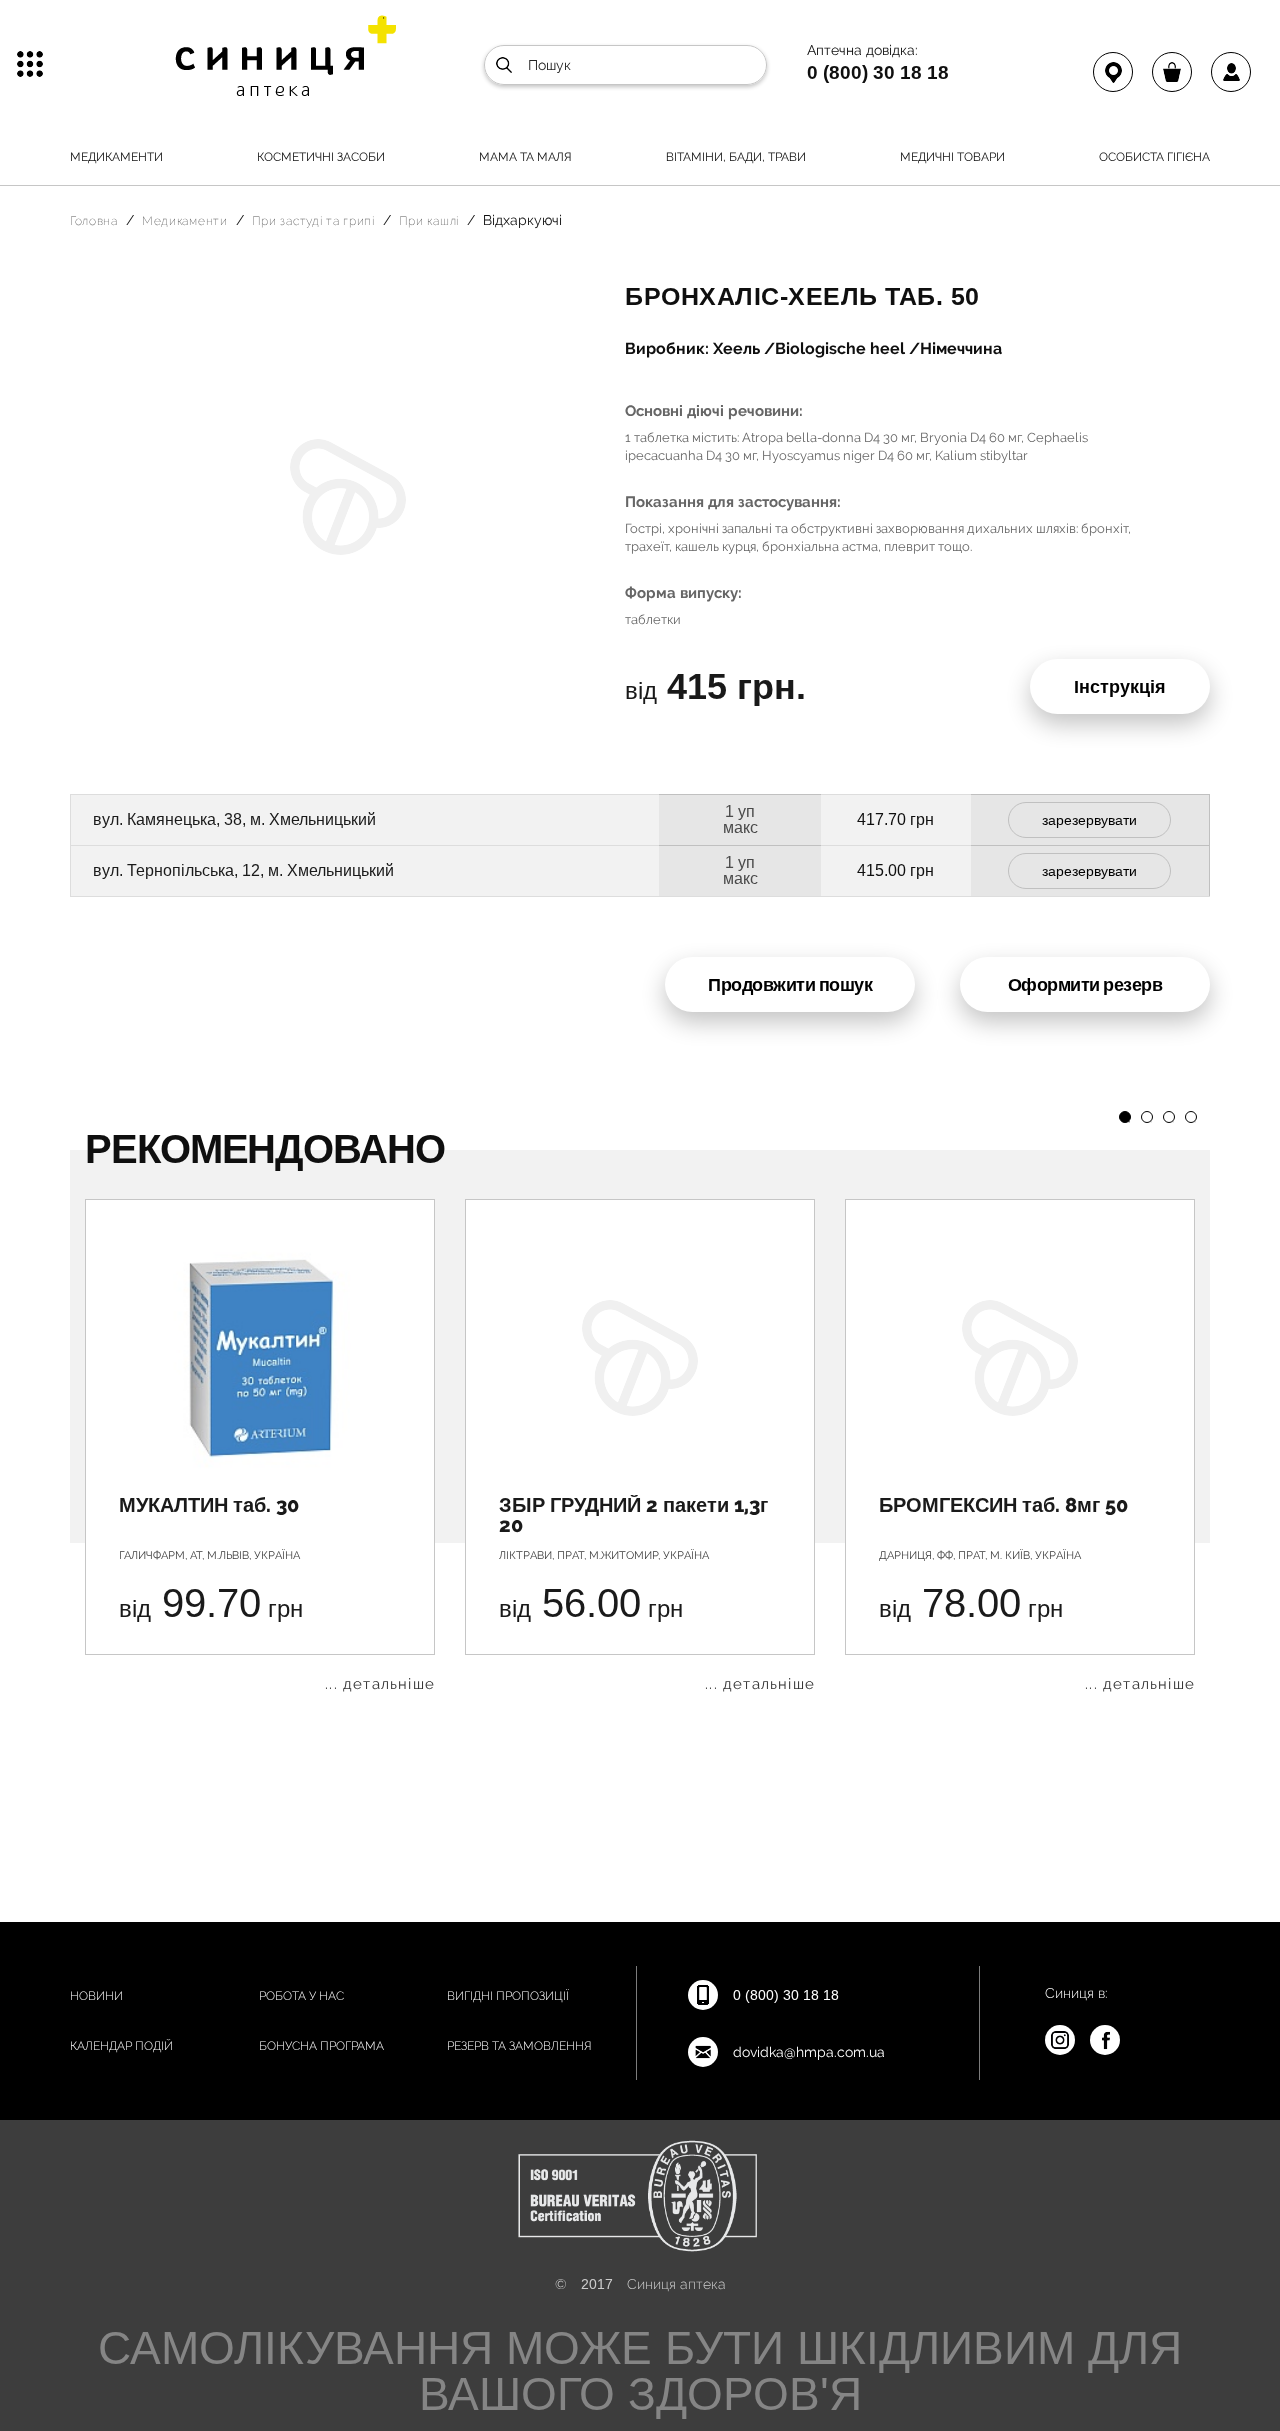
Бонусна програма (321, 2046)
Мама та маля (525, 157)
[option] (260, 1445)
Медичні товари (952, 157)
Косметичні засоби (321, 157)
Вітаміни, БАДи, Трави (736, 157)
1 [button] (1125, 1117)
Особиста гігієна (1154, 157)
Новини (96, 1996)
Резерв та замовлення (519, 2046)
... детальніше (380, 1684)
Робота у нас (301, 1996)
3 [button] (1169, 1117)
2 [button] (1147, 1117)
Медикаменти (116, 157)
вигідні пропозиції (508, 1996)
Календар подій (121, 2046)
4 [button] (1191, 1117)
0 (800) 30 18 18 (878, 72)
